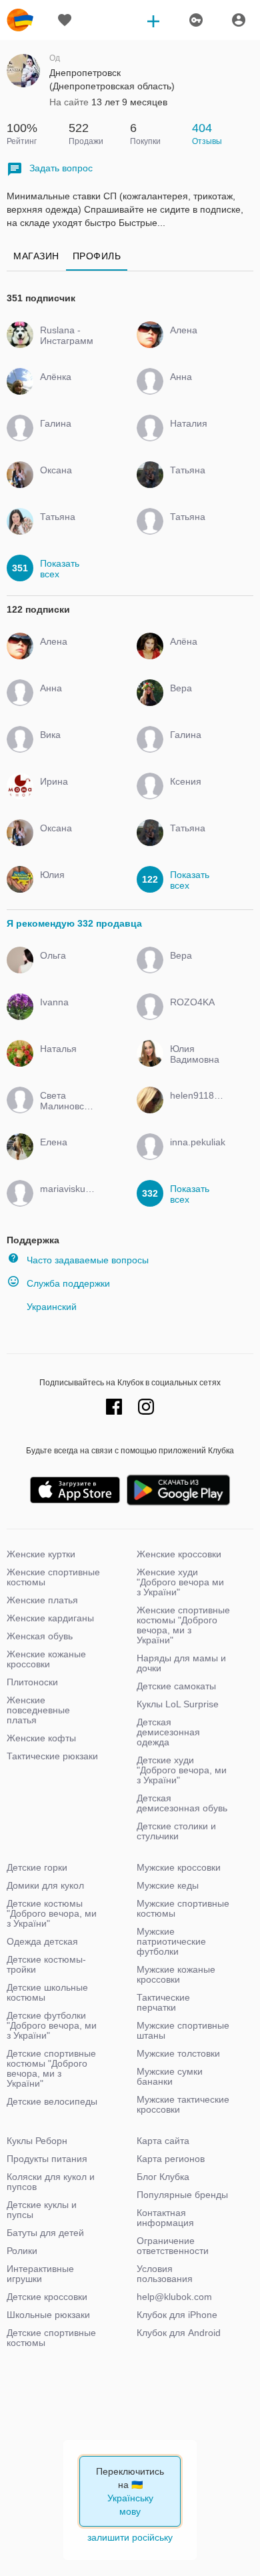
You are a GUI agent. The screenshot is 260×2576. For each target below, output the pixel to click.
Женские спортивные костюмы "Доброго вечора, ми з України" (183, 1625)
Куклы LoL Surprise (178, 1704)
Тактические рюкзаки (52, 1756)
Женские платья (42, 1600)
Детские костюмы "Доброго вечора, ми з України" (52, 1913)
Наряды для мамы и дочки (181, 1663)
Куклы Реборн (37, 2141)
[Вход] (239, 20)
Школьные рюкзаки (48, 2315)
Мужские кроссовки (179, 1867)
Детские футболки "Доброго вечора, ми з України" (52, 2025)
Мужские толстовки (178, 2053)
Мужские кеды (168, 1885)
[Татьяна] (195, 482)
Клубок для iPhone (177, 2315)
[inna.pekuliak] (195, 1154)
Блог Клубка (163, 2177)
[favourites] (65, 20)
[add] (153, 20)
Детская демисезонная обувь (182, 1803)
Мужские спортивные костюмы (183, 1908)
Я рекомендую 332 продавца (74, 923)
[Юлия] (65, 887)
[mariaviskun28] (65, 1201)
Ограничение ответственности (173, 2246)
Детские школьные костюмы (47, 1992)
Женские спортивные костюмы (53, 1577)
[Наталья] (65, 1061)
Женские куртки (41, 1554)
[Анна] (195, 389)
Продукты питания (47, 2159)
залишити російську (130, 2537)
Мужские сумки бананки (170, 2076)
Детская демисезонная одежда (168, 1732)
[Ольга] (65, 967)
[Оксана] (65, 482)
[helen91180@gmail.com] (195, 1107)
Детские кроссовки (47, 2297)
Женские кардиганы (50, 1618)
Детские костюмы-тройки (46, 1964)
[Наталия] (195, 435)
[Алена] (195, 342)
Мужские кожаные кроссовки (176, 1974)
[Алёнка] (65, 389)
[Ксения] (195, 793)
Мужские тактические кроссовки (183, 2104)
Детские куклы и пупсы (42, 2210)
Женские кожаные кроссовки (46, 1659)
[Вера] (195, 700)
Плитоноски (32, 1682)
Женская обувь (40, 1636)
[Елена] (65, 1154)
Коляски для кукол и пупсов (51, 2182)
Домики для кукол (45, 1885)
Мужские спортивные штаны (183, 2030)
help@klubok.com (174, 2297)
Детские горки (37, 1867)
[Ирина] (65, 793)
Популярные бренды (182, 2195)
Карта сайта (163, 2141)
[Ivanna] (65, 1014)
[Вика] (65, 747)
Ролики (22, 2251)
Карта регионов (171, 2159)
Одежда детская (42, 1941)
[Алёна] (195, 653)
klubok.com (20, 20)
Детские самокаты (176, 1686)
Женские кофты (41, 1738)
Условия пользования (165, 2274)
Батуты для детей (45, 2233)
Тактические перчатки (163, 2002)
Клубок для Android (179, 2333)
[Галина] (65, 435)
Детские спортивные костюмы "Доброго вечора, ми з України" (51, 2068)
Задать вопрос (61, 168)
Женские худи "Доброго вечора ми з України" (180, 1582)
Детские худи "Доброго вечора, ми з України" (182, 1770)
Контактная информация (165, 2218)
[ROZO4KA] (195, 1014)
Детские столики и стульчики (176, 1831)
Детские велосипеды (52, 2101)
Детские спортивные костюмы (51, 2338)
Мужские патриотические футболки (171, 1941)
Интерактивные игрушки (40, 2274)
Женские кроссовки (179, 1554)
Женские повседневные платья (38, 1710)
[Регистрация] (195, 20)
